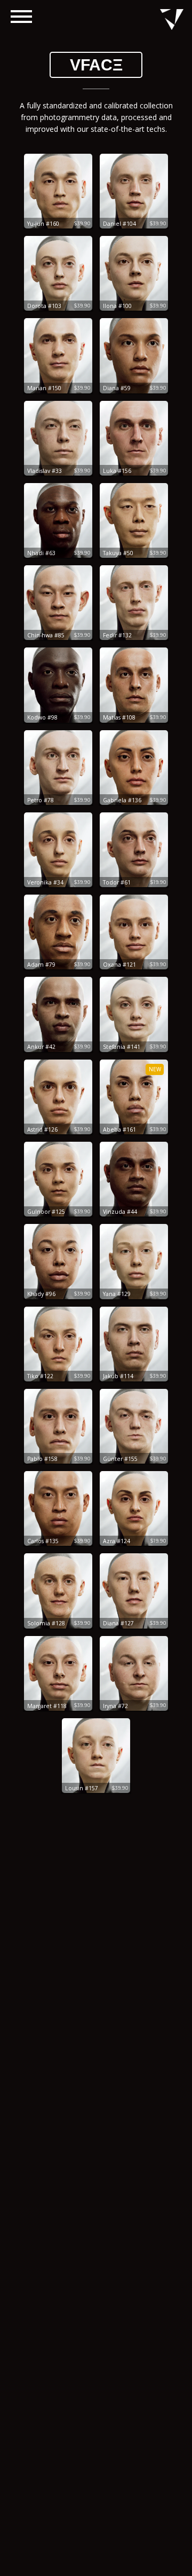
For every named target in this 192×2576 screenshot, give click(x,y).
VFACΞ (96, 65)
